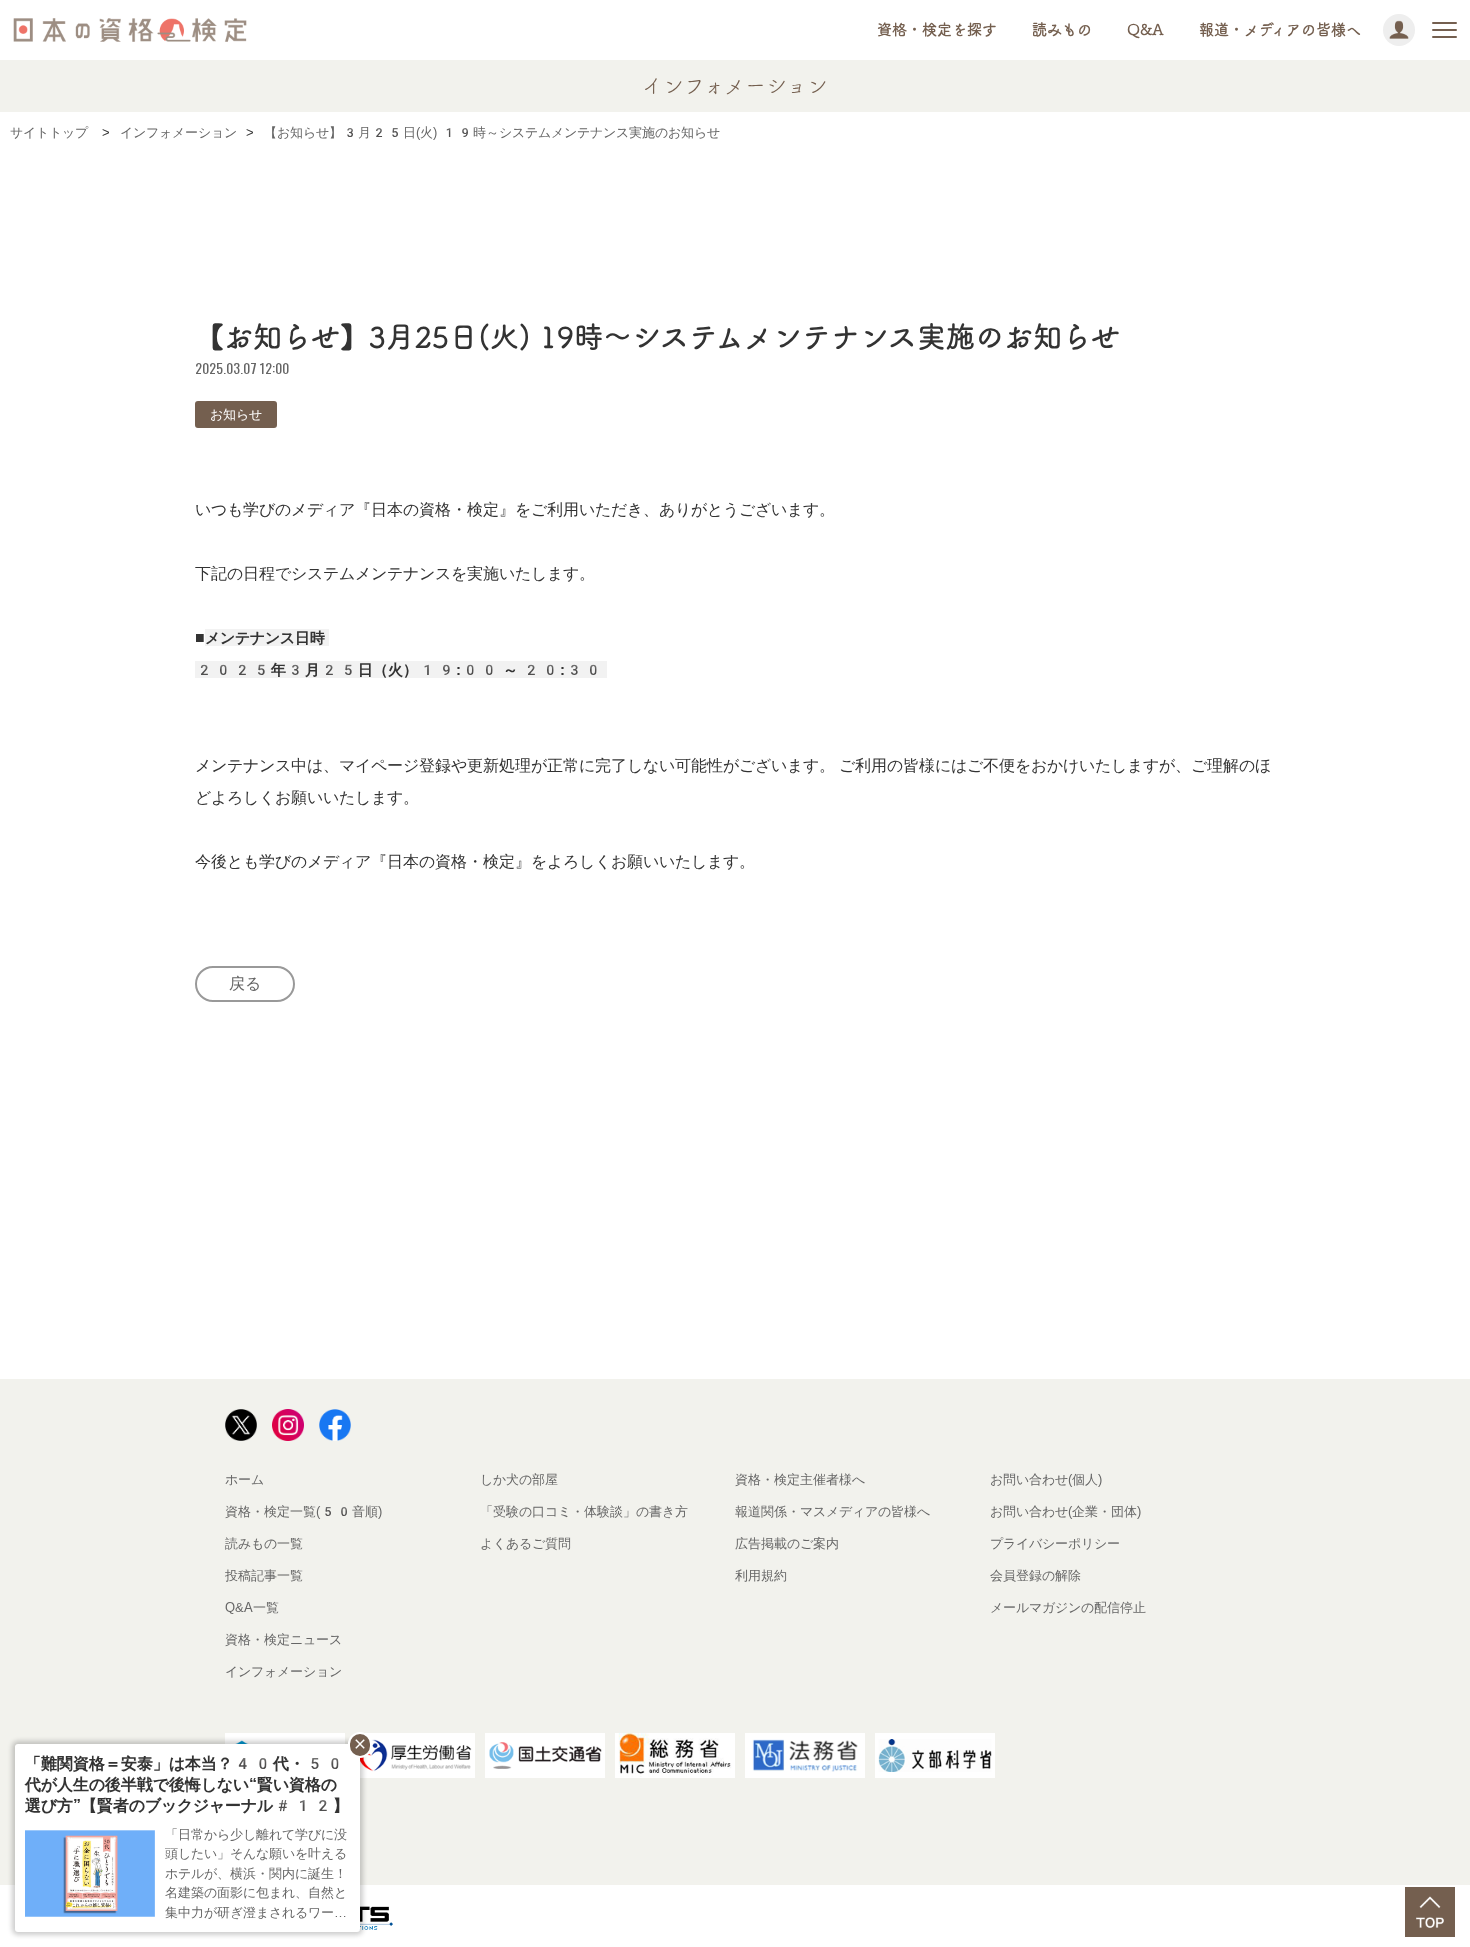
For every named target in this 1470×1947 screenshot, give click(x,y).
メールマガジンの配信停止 (1068, 1607)
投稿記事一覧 (264, 1575)
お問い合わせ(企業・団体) (1065, 1511)
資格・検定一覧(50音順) (303, 1511)
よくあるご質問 (525, 1543)
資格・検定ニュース (283, 1639)
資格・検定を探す (937, 29)
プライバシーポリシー (1055, 1543)
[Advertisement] (735, 217)
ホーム (244, 1479)
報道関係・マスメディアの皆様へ (832, 1511)
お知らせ (236, 414)
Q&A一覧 (252, 1607)
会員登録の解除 (1035, 1575)
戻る (245, 983)
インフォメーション (283, 1671)
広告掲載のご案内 (787, 1543)
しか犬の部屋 (519, 1479)
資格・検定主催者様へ (800, 1479)
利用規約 (761, 1575)
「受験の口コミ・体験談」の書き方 (584, 1511)
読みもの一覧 (264, 1543)
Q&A (1145, 29)
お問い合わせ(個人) (1046, 1479)
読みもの (1062, 29)
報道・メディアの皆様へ (1280, 29)
